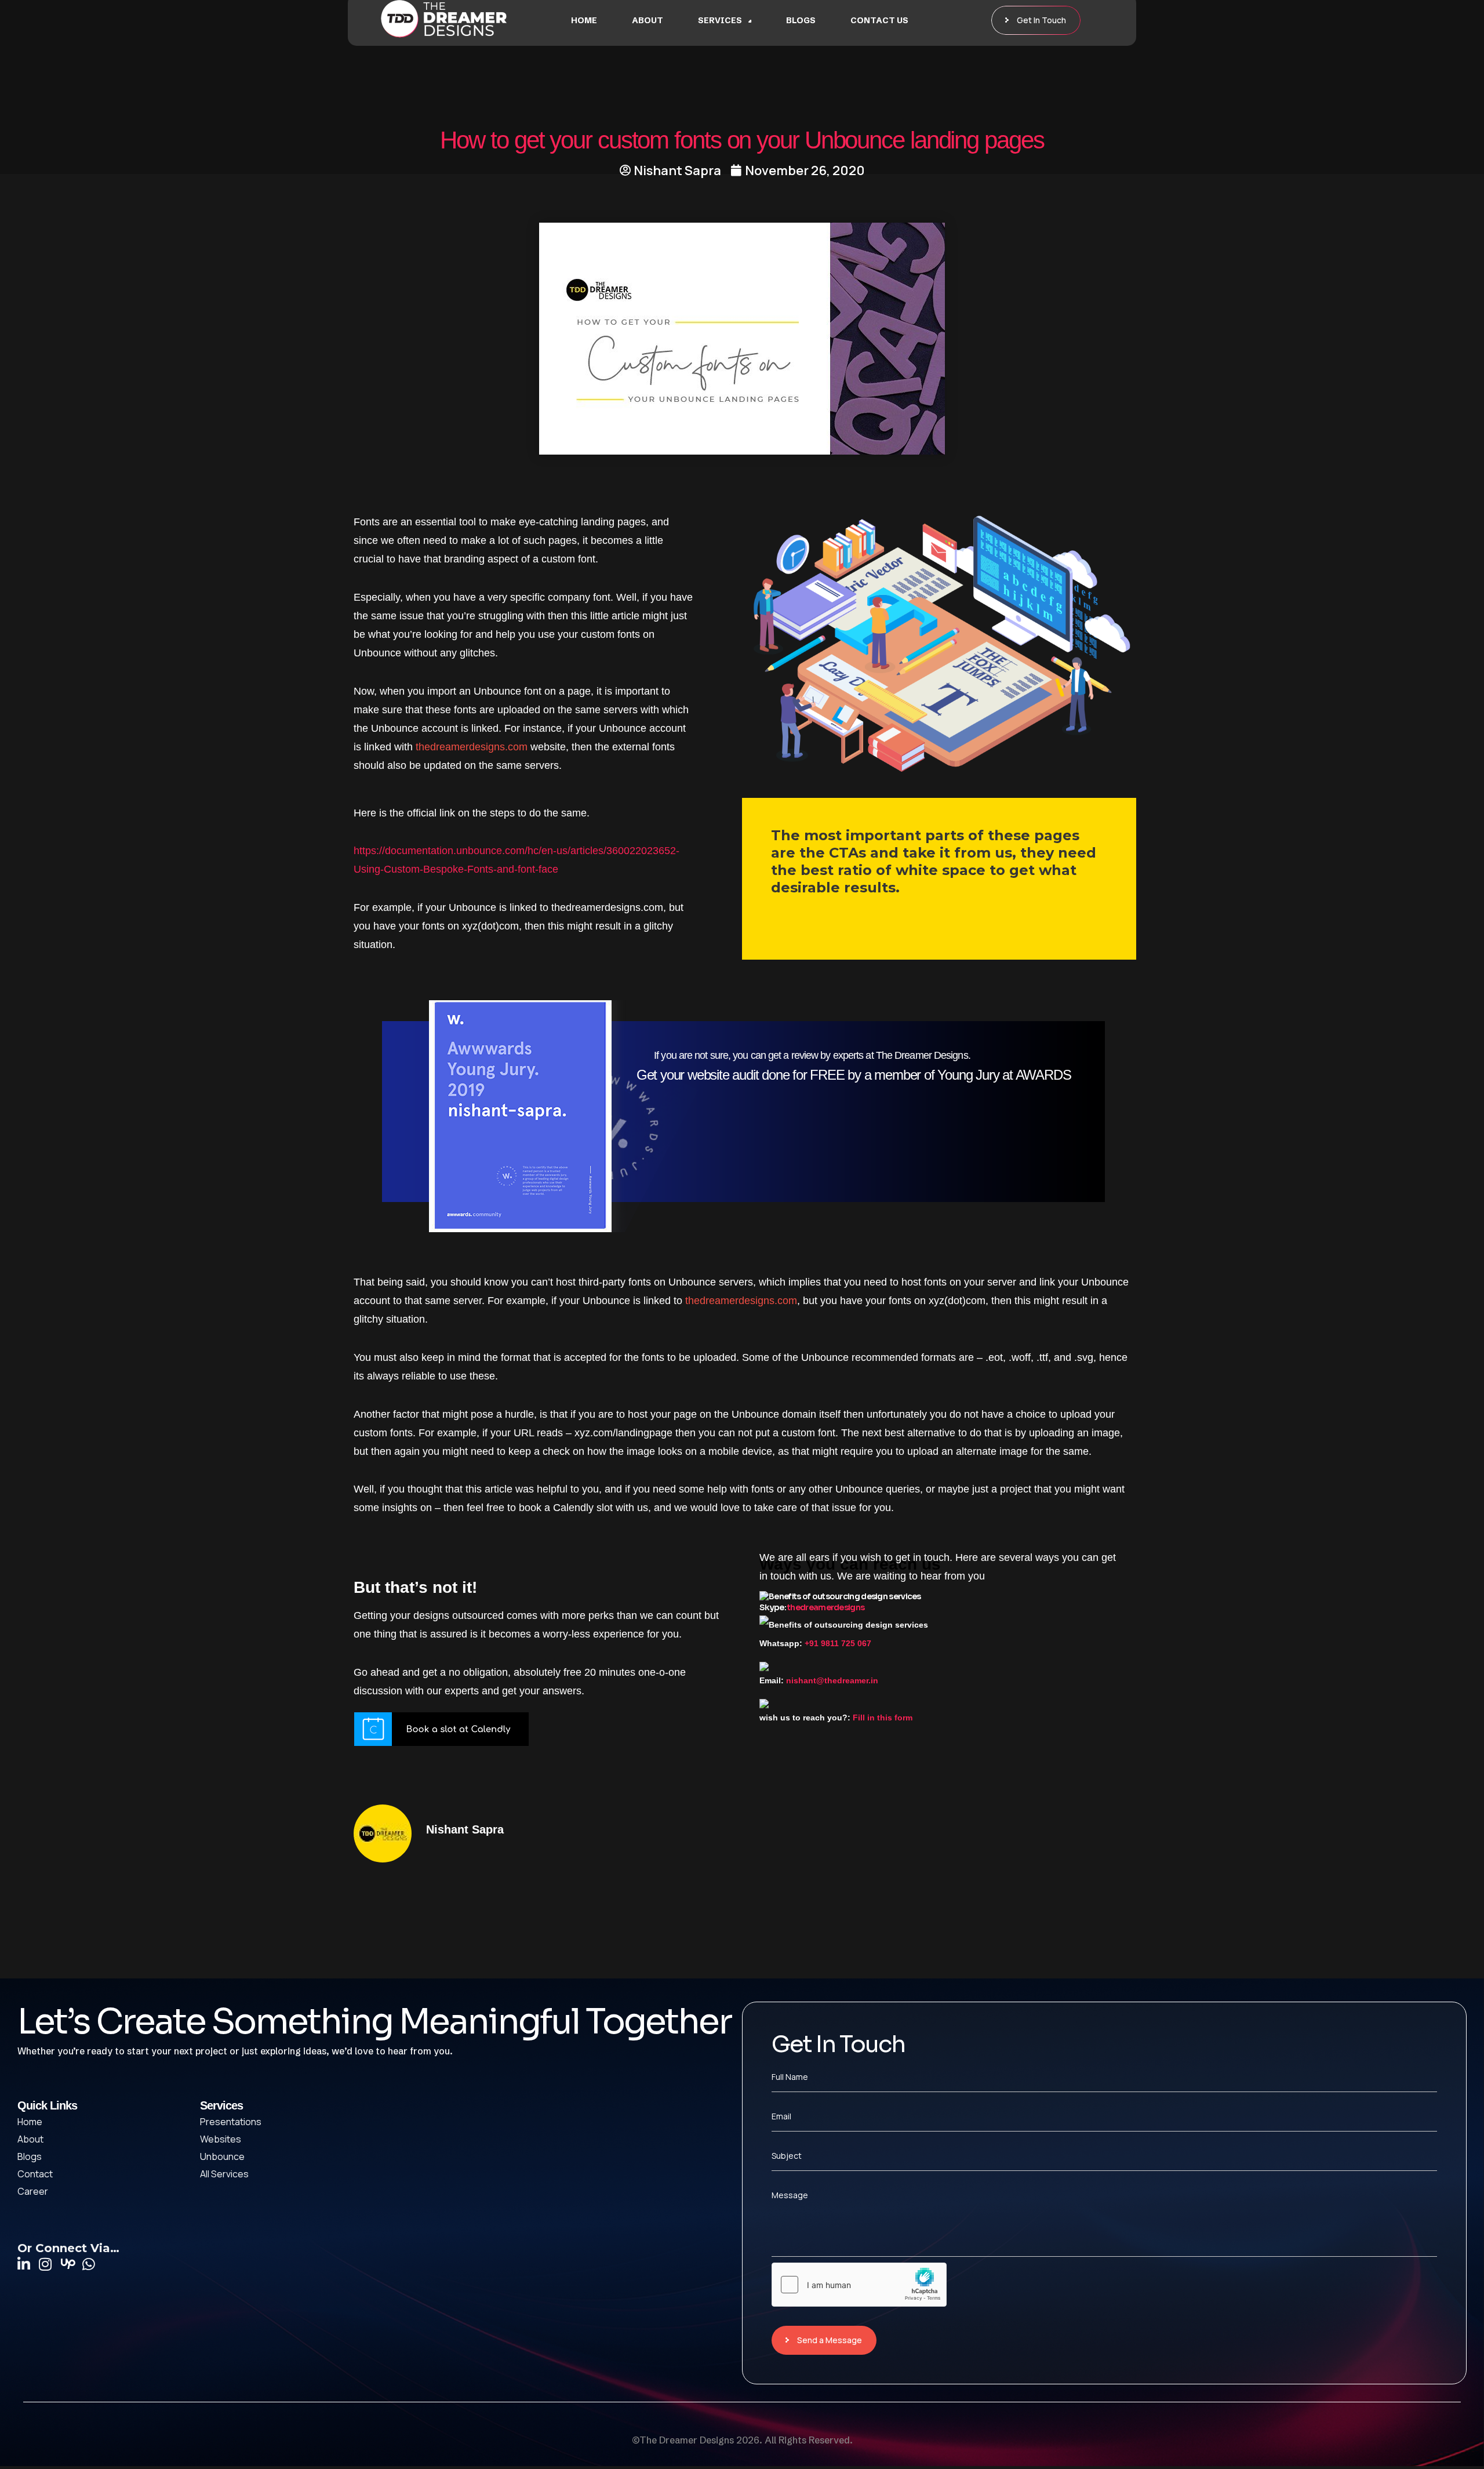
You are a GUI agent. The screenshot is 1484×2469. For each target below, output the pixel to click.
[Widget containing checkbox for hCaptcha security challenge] (859, 2285)
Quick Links (47, 2105)
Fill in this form (883, 1718)
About (648, 20)
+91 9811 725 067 (838, 1643)
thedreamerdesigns (826, 1607)
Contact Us (879, 20)
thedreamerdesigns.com (472, 747)
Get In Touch (1041, 20)
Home (584, 20)
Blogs (801, 20)
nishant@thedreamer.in (832, 1680)
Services (720, 20)
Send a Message (830, 2340)
